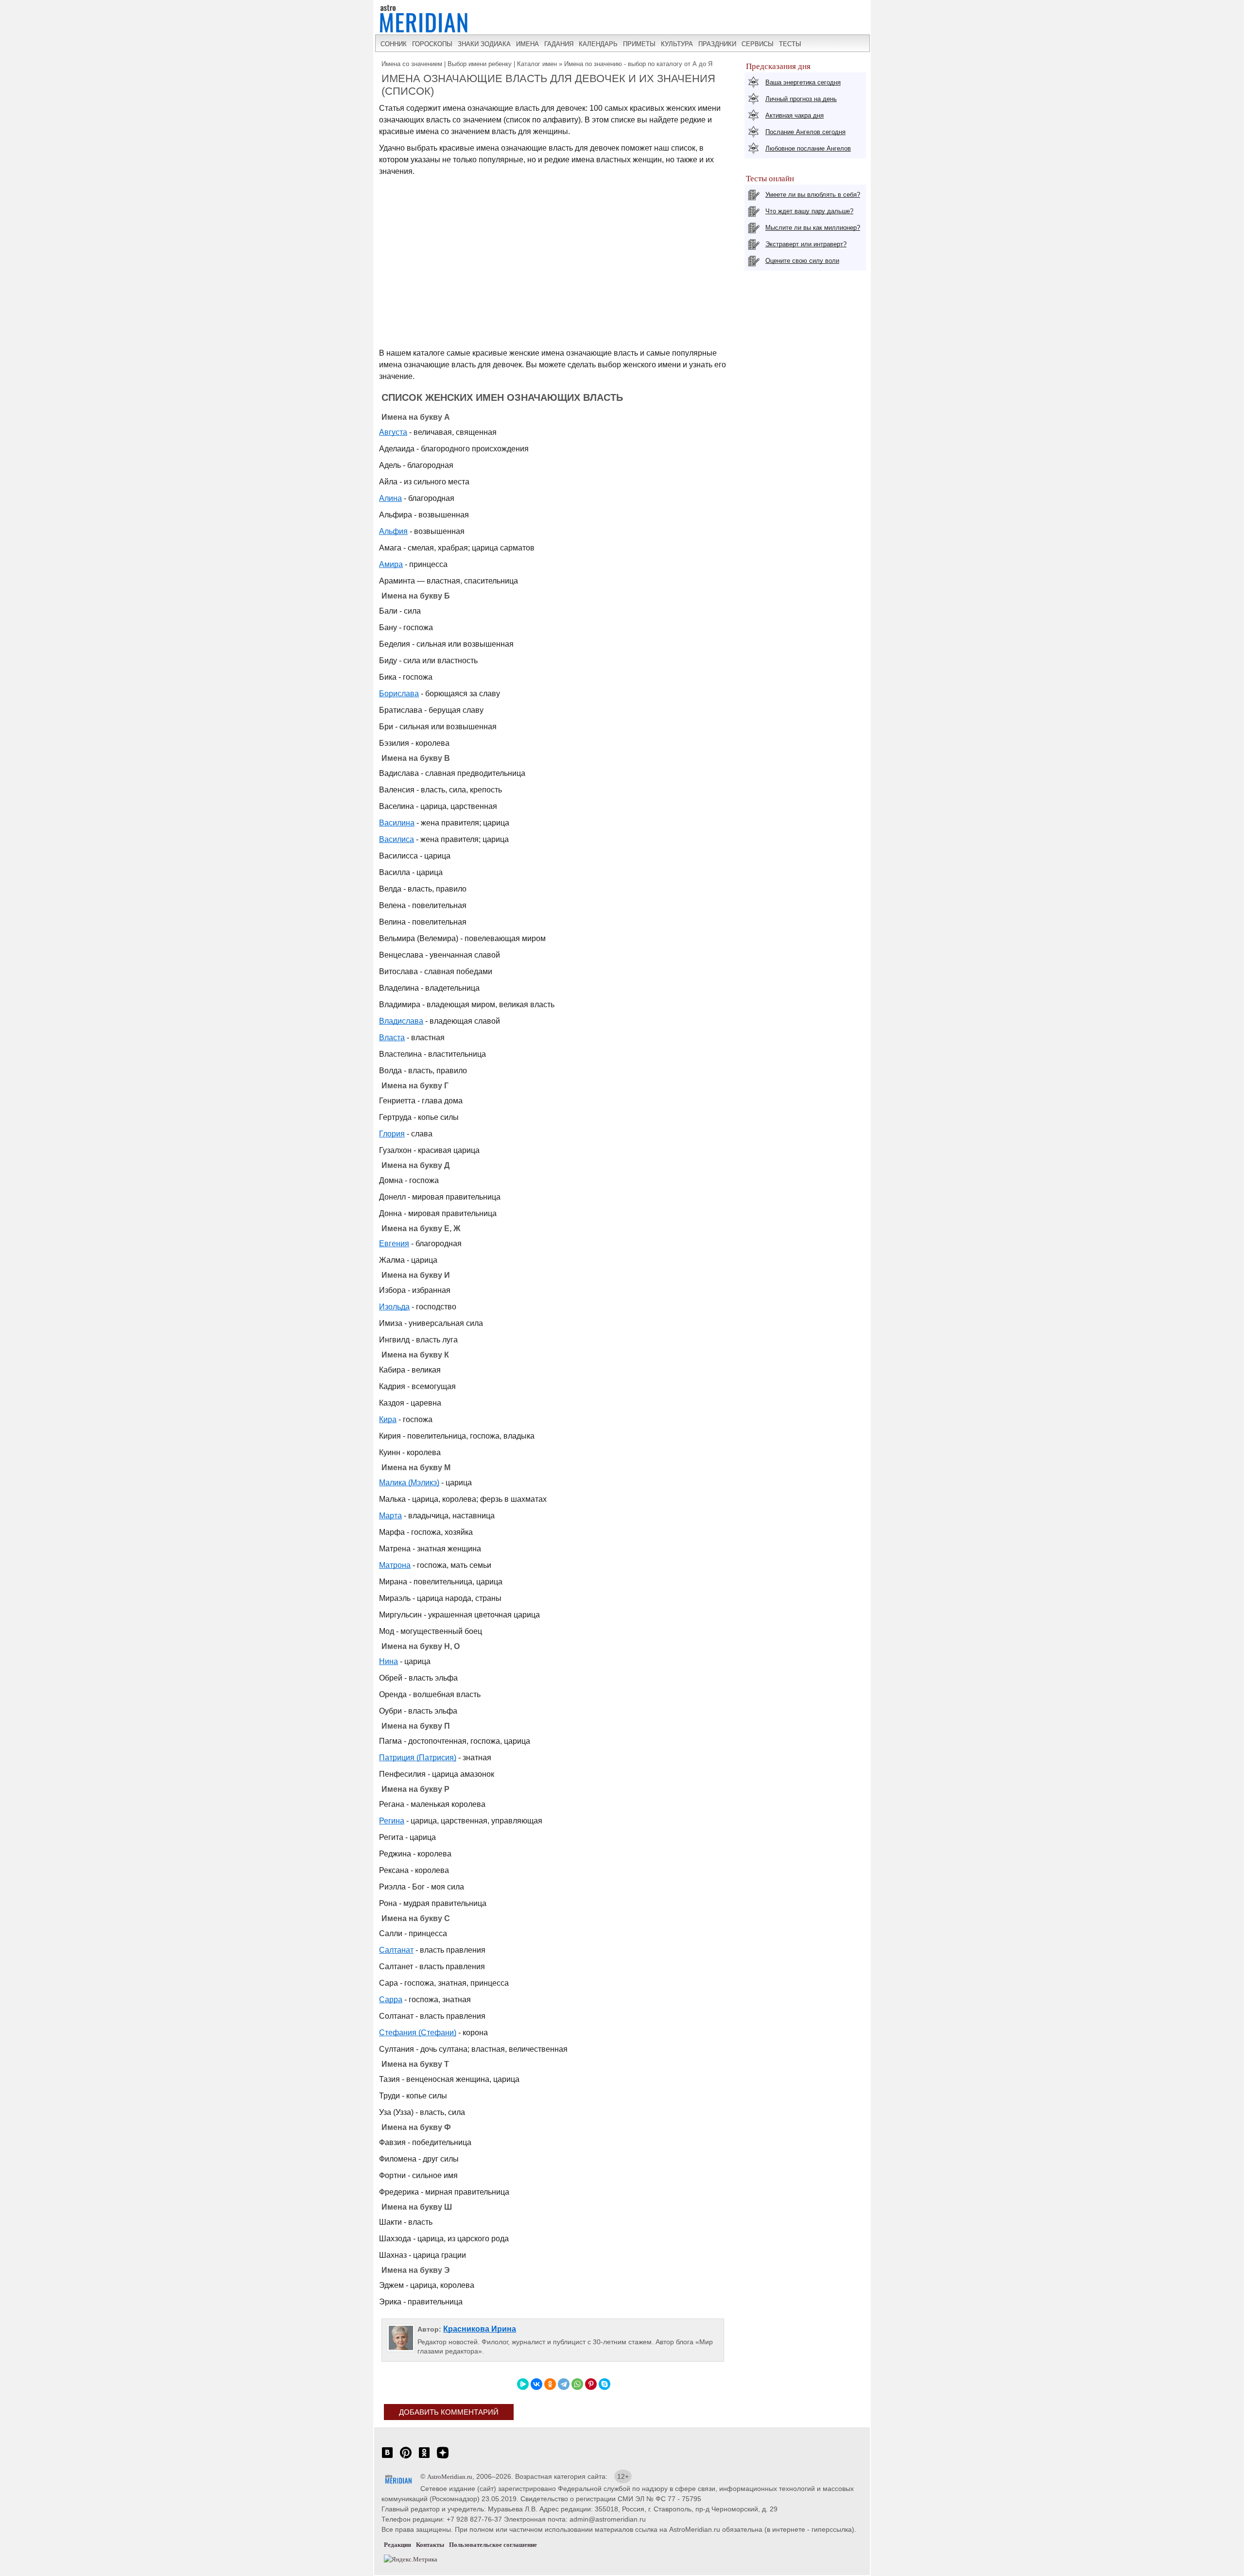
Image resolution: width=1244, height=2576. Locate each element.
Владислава (401, 1021)
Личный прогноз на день (801, 99)
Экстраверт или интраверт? (806, 244)
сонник (394, 44)
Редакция (397, 2545)
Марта (390, 1516)
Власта (392, 1038)
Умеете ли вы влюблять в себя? (813, 195)
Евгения (394, 1244)
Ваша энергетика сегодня (803, 82)
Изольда (394, 1307)
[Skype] (605, 2384)
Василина (397, 823)
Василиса (397, 839)
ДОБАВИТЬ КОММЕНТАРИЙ (449, 2412)
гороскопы (432, 44)
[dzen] (443, 2458)
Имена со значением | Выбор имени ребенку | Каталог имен (469, 64)
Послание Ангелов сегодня (805, 132)
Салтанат (396, 1950)
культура (677, 44)
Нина (389, 1661)
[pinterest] (406, 2458)
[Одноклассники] (550, 2384)
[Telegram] (564, 2384)
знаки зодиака (484, 44)
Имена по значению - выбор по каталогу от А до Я (638, 64)
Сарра (391, 2000)
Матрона (395, 1565)
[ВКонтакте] (536, 2384)
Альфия (393, 531)
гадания (559, 44)
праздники (717, 44)
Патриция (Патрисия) (418, 1758)
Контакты (430, 2545)
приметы (639, 44)
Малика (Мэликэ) (409, 1483)
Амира (391, 564)
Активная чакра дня (795, 115)
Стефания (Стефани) (418, 2033)
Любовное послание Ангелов (808, 148)
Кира (388, 1419)
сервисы (758, 44)
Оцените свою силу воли (802, 261)
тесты (790, 44)
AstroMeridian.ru (450, 2477)
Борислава (399, 694)
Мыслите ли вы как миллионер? (813, 228)
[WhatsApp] (577, 2384)
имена (527, 44)
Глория (392, 1134)
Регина (392, 1821)
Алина (390, 498)
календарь (598, 44)
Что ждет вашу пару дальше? (809, 211)
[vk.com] (387, 2458)
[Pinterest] (591, 2384)
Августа (393, 432)
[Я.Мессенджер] (523, 2384)
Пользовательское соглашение (493, 2545)
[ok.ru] (424, 2458)
